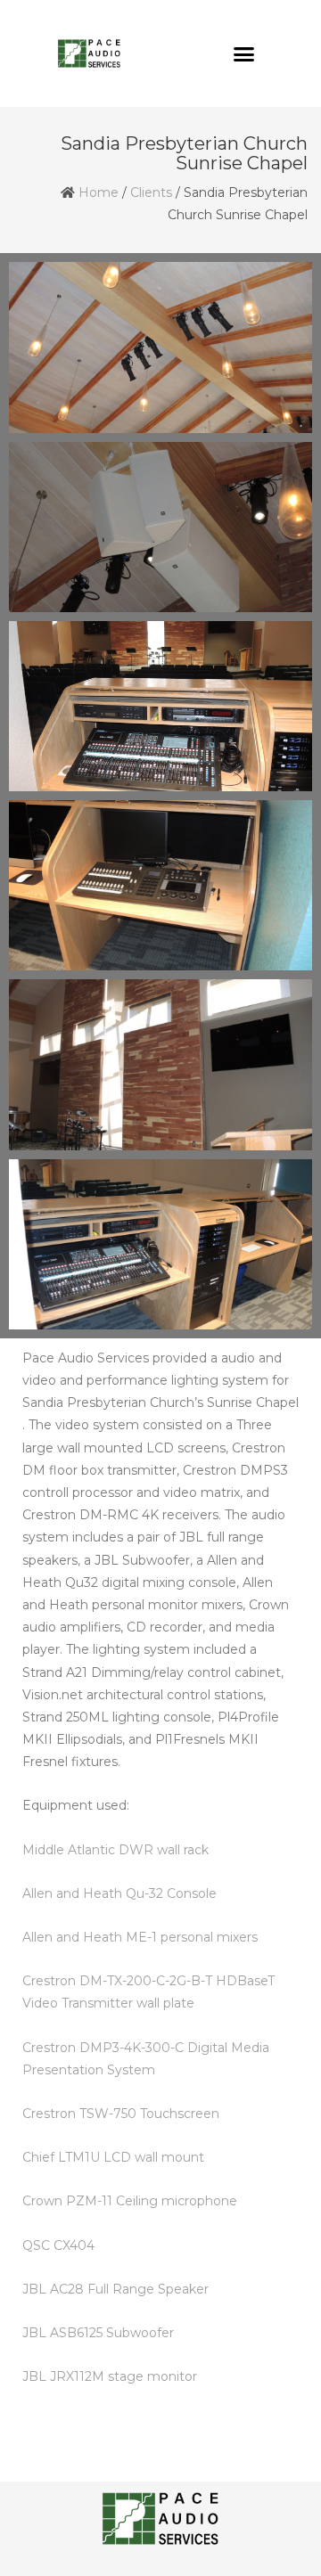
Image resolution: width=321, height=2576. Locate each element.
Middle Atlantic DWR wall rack (115, 1850)
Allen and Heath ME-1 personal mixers (140, 1937)
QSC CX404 (58, 2245)
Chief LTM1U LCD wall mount (113, 2157)
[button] (244, 53)
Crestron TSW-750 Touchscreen (121, 2114)
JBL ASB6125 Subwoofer (98, 2333)
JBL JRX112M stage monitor (110, 2376)
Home (99, 192)
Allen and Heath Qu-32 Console (119, 1893)
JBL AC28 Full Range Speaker (115, 2289)
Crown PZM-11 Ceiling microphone (130, 2201)
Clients (151, 192)
